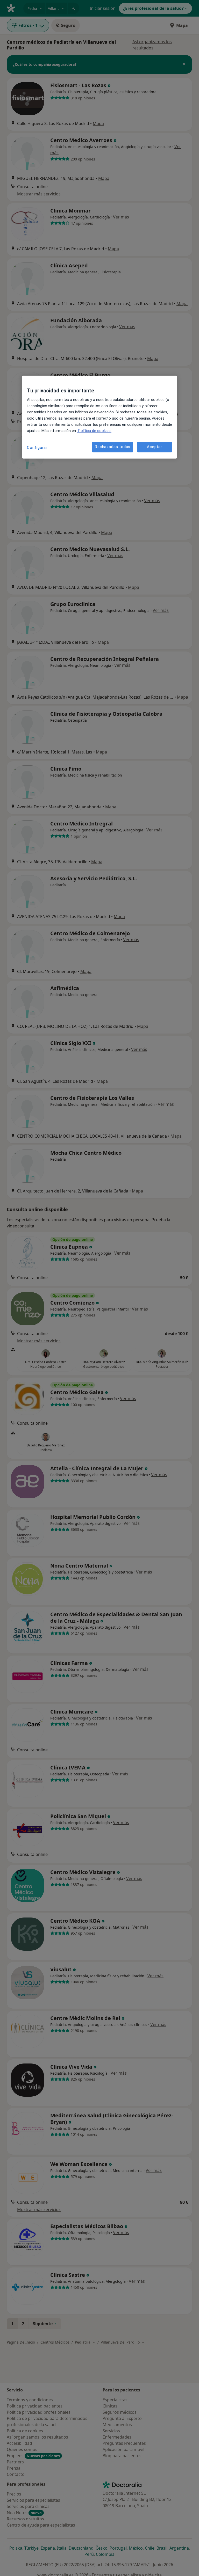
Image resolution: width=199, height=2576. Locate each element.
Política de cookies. (94, 431)
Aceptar (154, 447)
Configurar (37, 448)
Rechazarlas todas (113, 447)
